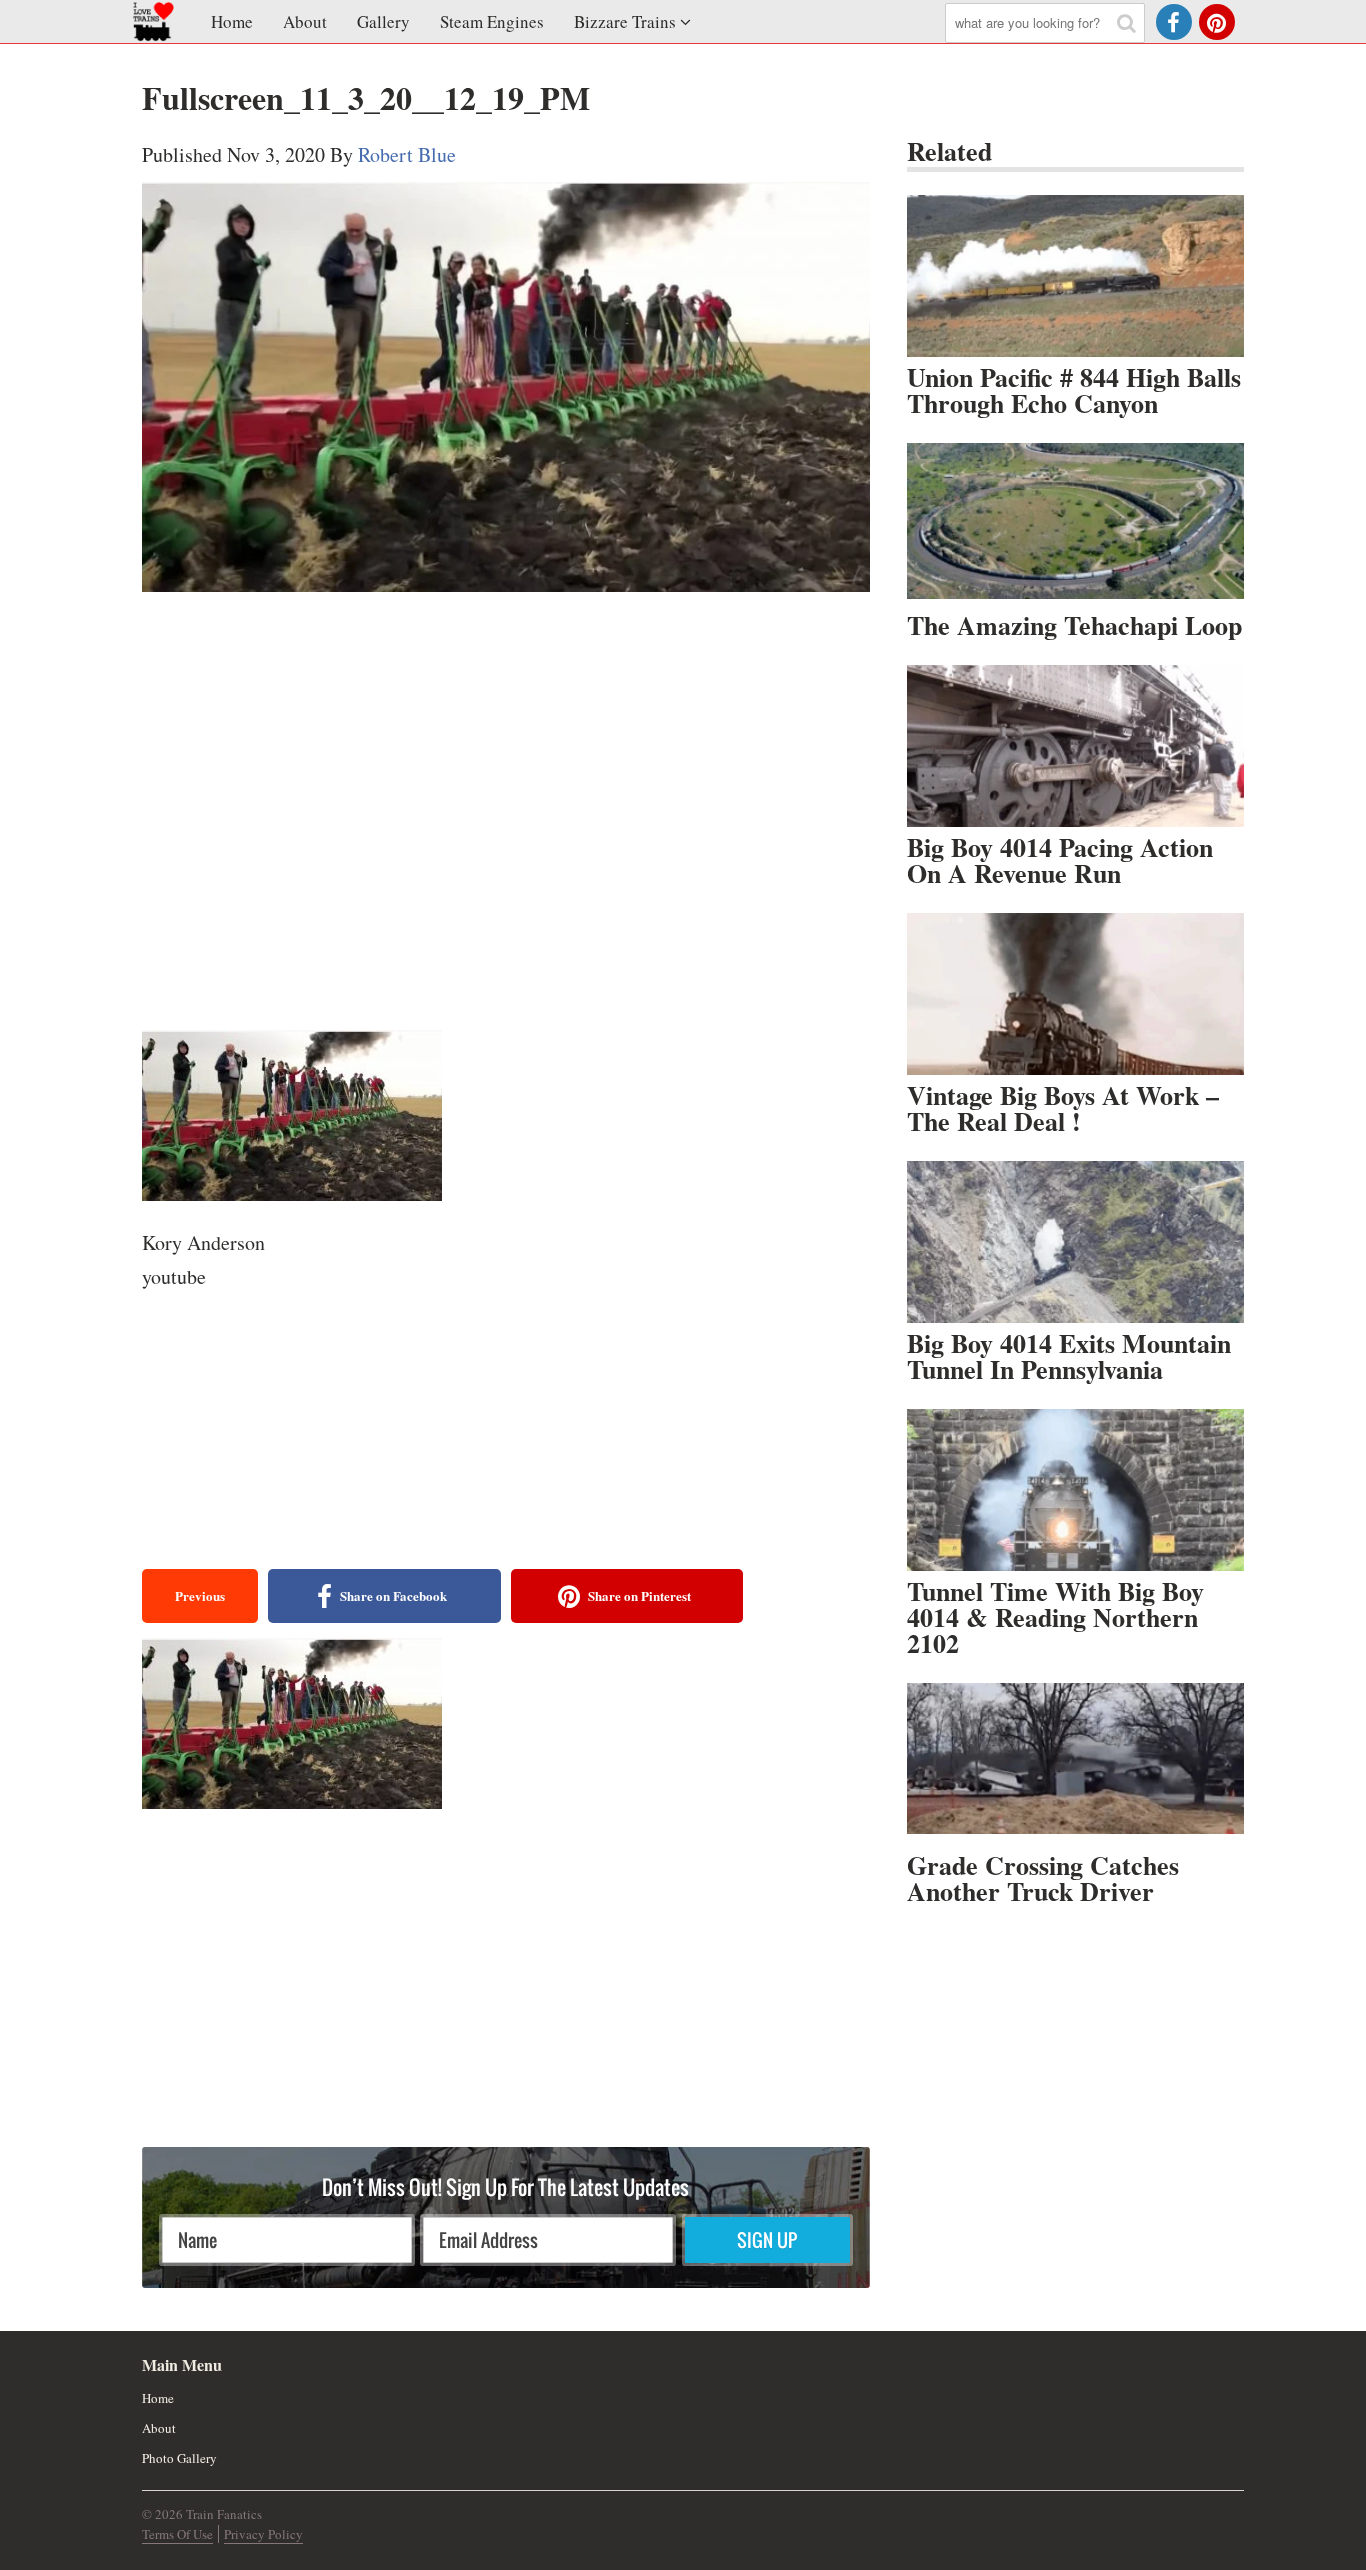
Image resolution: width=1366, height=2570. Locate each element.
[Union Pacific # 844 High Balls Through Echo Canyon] (1075, 276)
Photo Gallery (179, 2458)
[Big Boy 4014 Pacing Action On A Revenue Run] (1075, 746)
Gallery (383, 21)
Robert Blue (407, 154)
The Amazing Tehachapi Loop (1074, 625)
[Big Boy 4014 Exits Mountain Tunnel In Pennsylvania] (1075, 1242)
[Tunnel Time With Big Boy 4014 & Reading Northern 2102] (1075, 1490)
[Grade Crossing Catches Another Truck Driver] (1075, 1764)
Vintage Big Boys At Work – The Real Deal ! (1063, 1108)
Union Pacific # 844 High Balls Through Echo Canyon (1074, 390)
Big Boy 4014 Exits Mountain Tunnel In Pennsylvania (1069, 1356)
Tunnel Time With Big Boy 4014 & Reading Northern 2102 (1055, 1617)
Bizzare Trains (625, 21)
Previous (200, 1595)
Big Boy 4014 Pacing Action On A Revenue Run (1060, 860)
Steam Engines (492, 21)
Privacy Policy (263, 2534)
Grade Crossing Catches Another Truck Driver (1043, 1878)
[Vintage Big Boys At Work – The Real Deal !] (1075, 994)
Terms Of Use (177, 2534)
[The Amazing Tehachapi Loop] (1075, 524)
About (305, 21)
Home (232, 21)
